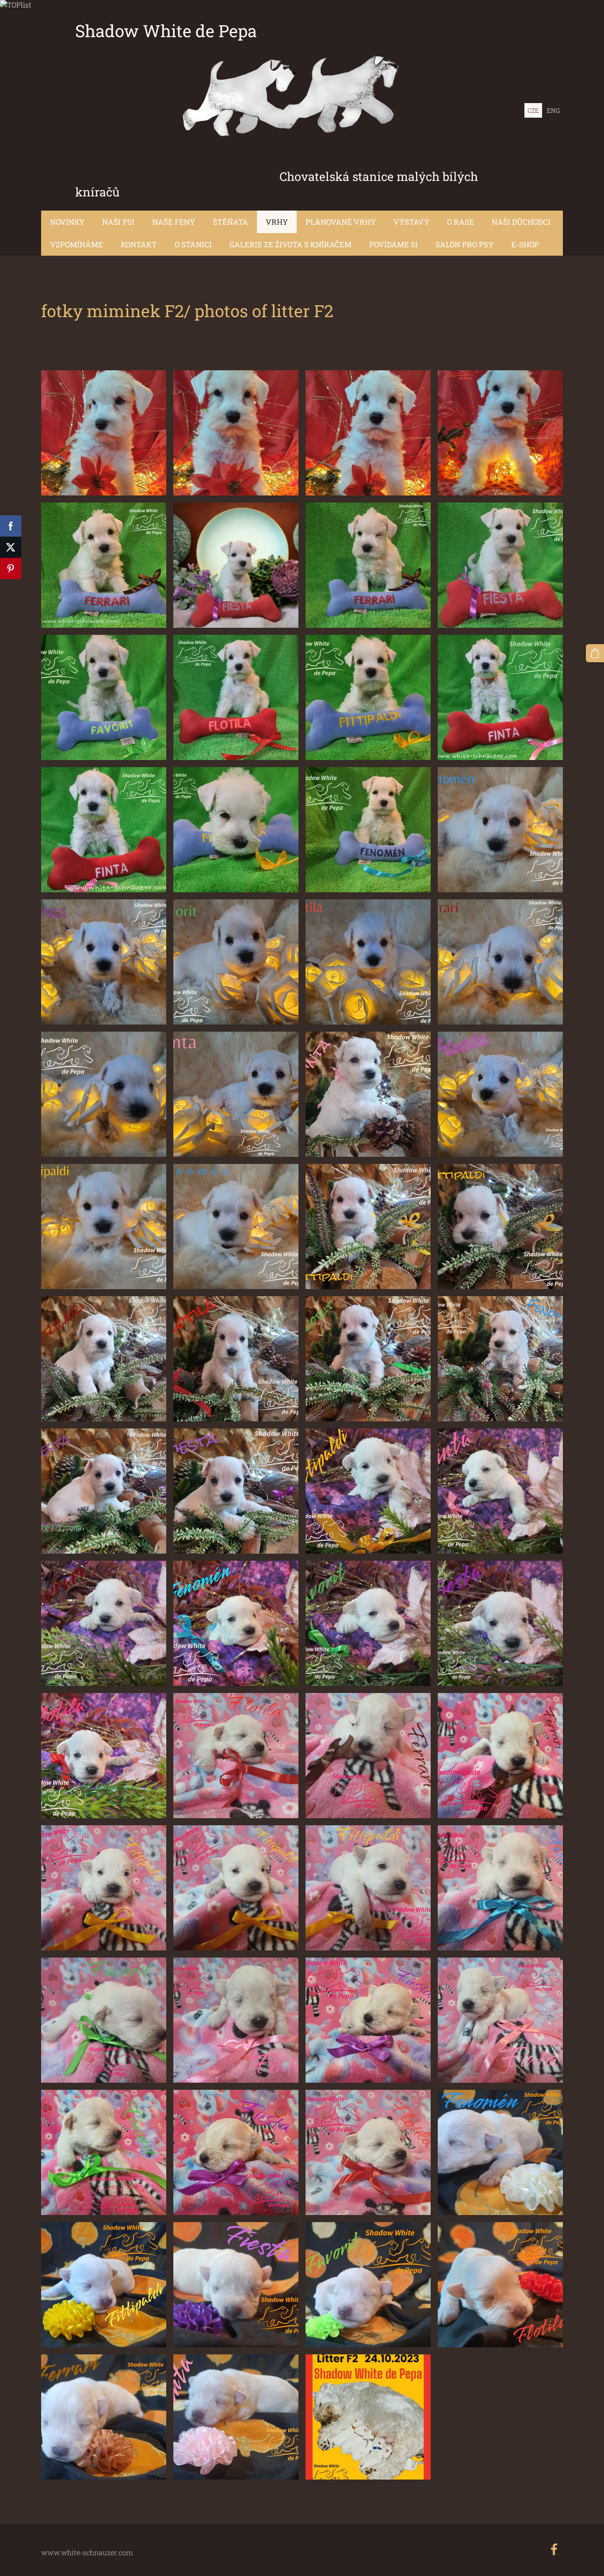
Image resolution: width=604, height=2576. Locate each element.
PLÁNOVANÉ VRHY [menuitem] (341, 222)
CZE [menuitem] (533, 110)
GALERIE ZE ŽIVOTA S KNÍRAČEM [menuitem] (291, 244)
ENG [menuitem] (553, 110)
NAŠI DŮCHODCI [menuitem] (521, 222)
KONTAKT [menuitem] (139, 244)
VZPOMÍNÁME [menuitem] (76, 244)
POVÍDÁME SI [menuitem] (394, 244)
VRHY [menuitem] (277, 222)
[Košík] (595, 653)
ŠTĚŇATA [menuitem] (230, 222)
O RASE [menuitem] (461, 222)
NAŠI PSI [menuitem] (118, 222)
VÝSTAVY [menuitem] (411, 222)
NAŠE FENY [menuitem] (174, 222)
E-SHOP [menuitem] (525, 244)
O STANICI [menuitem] (193, 244)
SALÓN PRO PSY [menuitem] (464, 244)
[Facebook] (554, 2549)
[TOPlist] (16, 5)
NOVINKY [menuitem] (67, 222)
